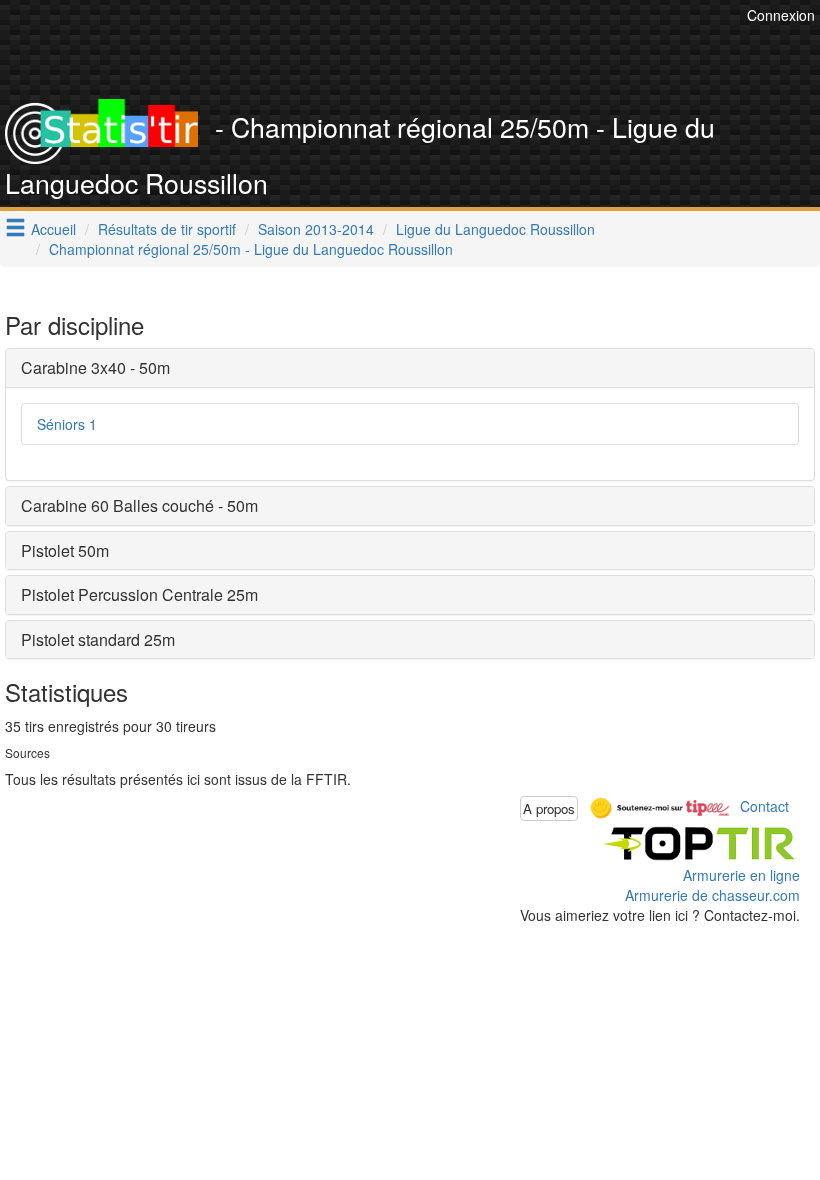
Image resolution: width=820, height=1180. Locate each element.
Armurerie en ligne (741, 875)
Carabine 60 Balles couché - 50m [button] (139, 505)
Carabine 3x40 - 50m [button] (95, 367)
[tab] (410, 368)
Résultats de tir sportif (167, 229)
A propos (549, 808)
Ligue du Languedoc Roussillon (495, 229)
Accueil (53, 229)
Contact (764, 806)
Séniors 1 (67, 424)
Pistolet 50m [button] (65, 550)
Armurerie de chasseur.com (712, 895)
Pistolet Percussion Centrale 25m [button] (139, 594)
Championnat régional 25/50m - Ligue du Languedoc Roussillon (251, 249)
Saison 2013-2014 (316, 229)
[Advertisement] (378, 50)
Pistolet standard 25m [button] (98, 639)
